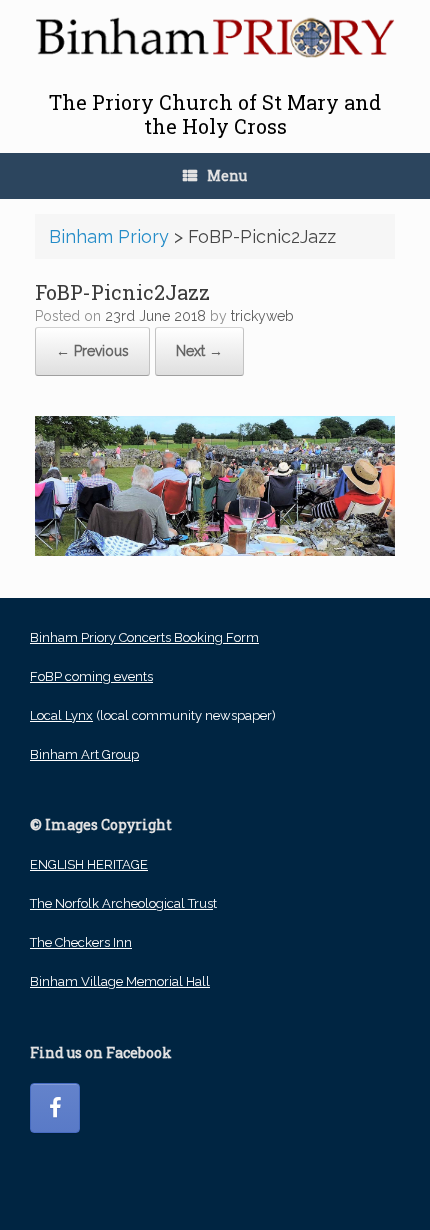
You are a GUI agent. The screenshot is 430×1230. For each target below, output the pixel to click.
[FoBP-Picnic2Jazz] (215, 551)
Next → (199, 351)
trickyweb (262, 316)
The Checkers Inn (81, 942)
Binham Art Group (84, 754)
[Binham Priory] (215, 37)
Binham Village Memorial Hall (120, 981)
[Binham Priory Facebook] (55, 1108)
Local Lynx (61, 715)
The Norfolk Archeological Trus (121, 903)
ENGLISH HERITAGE (89, 864)
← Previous (92, 351)
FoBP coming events (91, 676)
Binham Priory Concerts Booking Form (144, 637)
